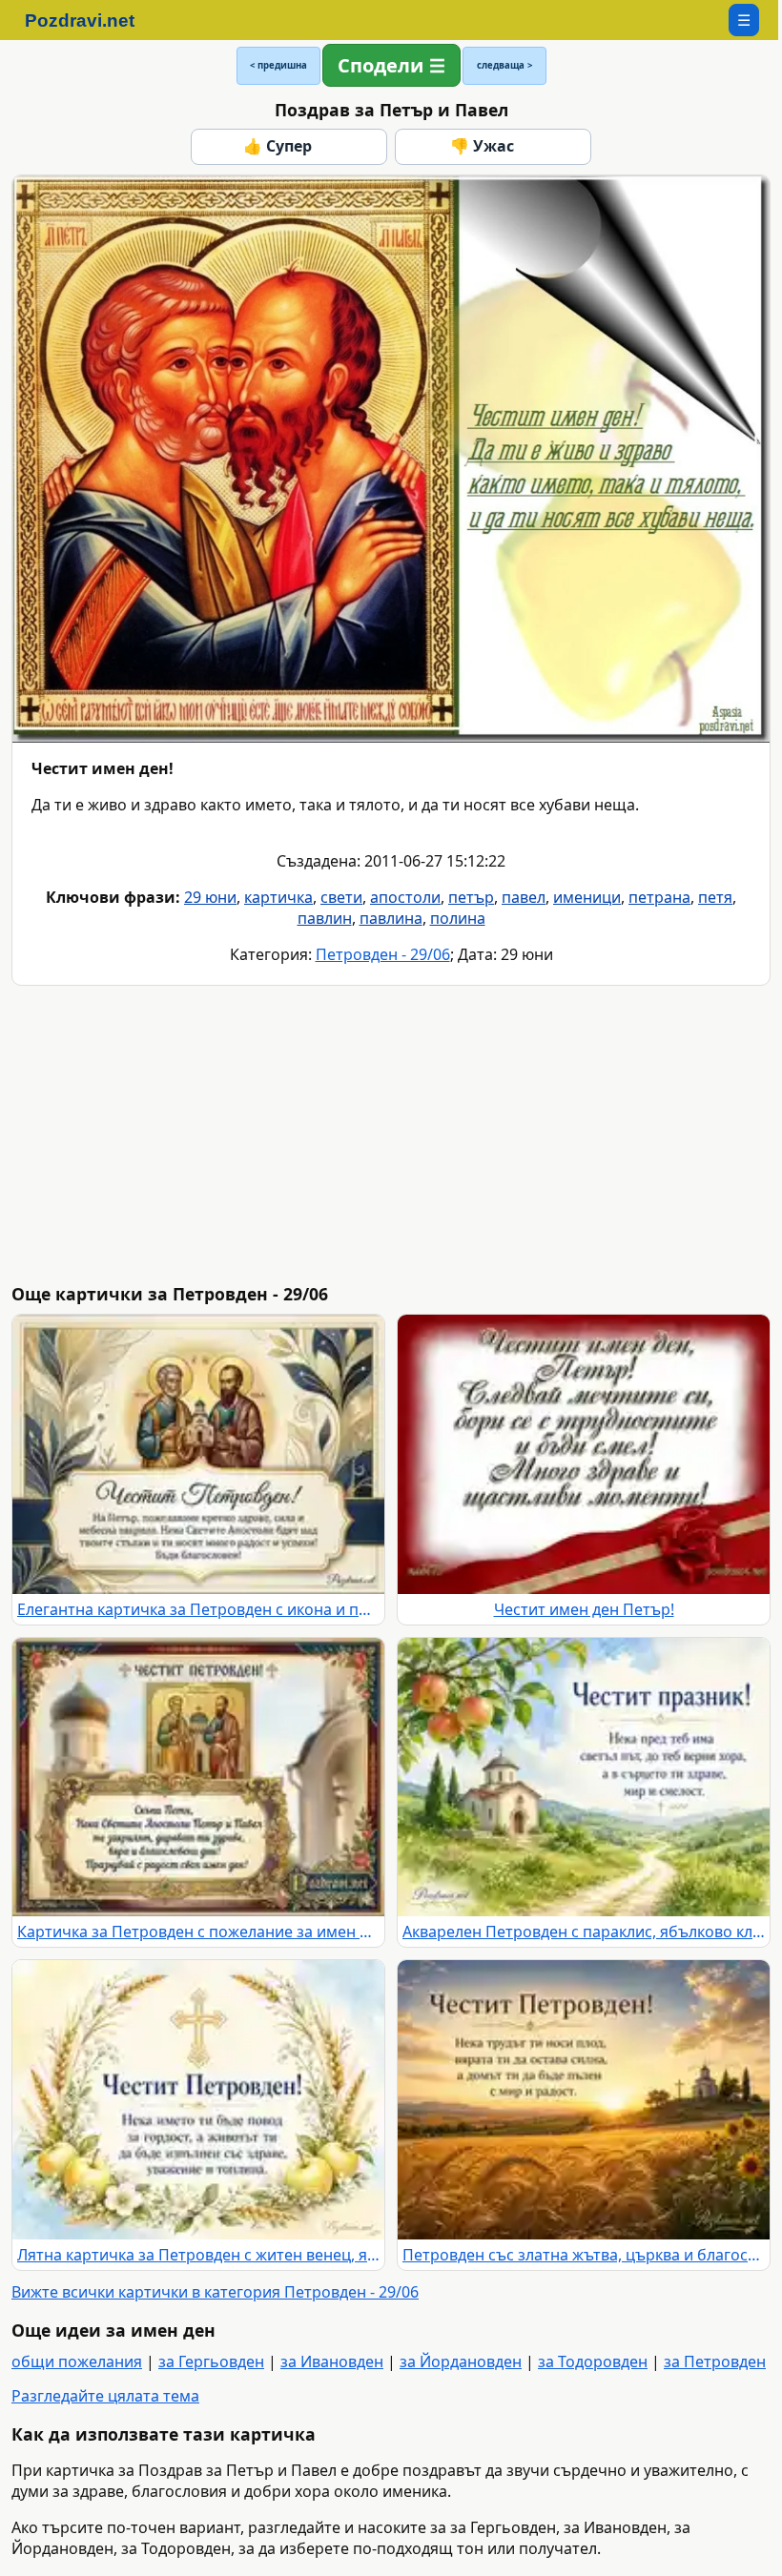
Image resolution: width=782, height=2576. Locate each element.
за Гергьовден (211, 2361)
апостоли (405, 897)
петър (471, 897)
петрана (659, 897)
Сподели (381, 65)
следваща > (504, 65)
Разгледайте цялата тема (105, 2396)
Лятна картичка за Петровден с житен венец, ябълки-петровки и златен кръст (198, 2255)
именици (587, 897)
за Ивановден (332, 2361)
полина (458, 918)
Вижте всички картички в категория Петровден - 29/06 (215, 2292)
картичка (278, 897)
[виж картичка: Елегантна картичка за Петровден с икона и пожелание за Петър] (198, 1454)
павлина (391, 918)
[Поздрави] (89, 20)
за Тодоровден (593, 2361)
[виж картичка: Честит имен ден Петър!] (584, 1454)
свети (341, 897)
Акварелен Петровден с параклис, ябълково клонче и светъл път (584, 1932)
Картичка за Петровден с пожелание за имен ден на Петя (198, 1932)
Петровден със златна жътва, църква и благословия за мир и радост (584, 2255)
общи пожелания (77, 2361)
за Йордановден (461, 2361)
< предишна (278, 65)
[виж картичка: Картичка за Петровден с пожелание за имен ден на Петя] (198, 1778)
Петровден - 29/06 (383, 954)
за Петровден (715, 2361)
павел (524, 897)
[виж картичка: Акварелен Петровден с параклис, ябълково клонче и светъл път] (584, 1778)
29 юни (210, 897)
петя (715, 897)
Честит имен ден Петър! (584, 1609)
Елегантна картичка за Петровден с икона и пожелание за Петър (198, 1609)
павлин (325, 918)
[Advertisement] (395, 1135)
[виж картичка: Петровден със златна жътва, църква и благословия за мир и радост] (584, 2100)
